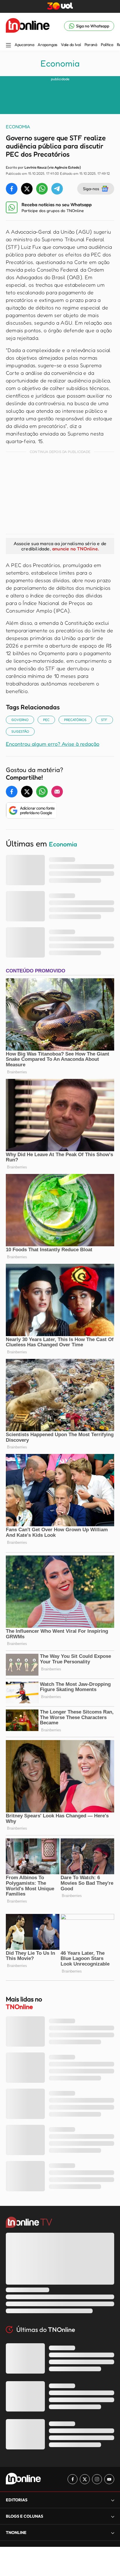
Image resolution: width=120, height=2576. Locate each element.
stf (104, 720)
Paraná (91, 45)
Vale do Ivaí (71, 45)
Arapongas (47, 45)
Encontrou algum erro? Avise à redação (53, 744)
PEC (46, 720)
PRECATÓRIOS (75, 720)
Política (107, 45)
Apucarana (24, 45)
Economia (60, 63)
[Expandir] (113, 2533)
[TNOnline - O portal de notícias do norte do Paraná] (28, 26)
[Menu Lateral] (8, 46)
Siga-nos (91, 189)
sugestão (20, 731)
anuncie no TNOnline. (75, 549)
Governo (20, 720)
